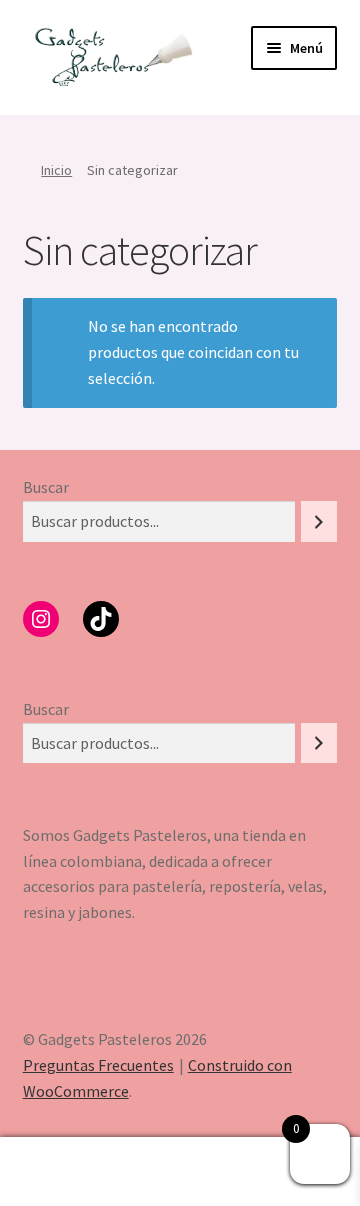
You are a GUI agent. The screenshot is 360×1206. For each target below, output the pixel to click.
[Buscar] (319, 521)
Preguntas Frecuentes (98, 1065)
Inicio (56, 170)
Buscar (46, 487)
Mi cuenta (60, 1172)
